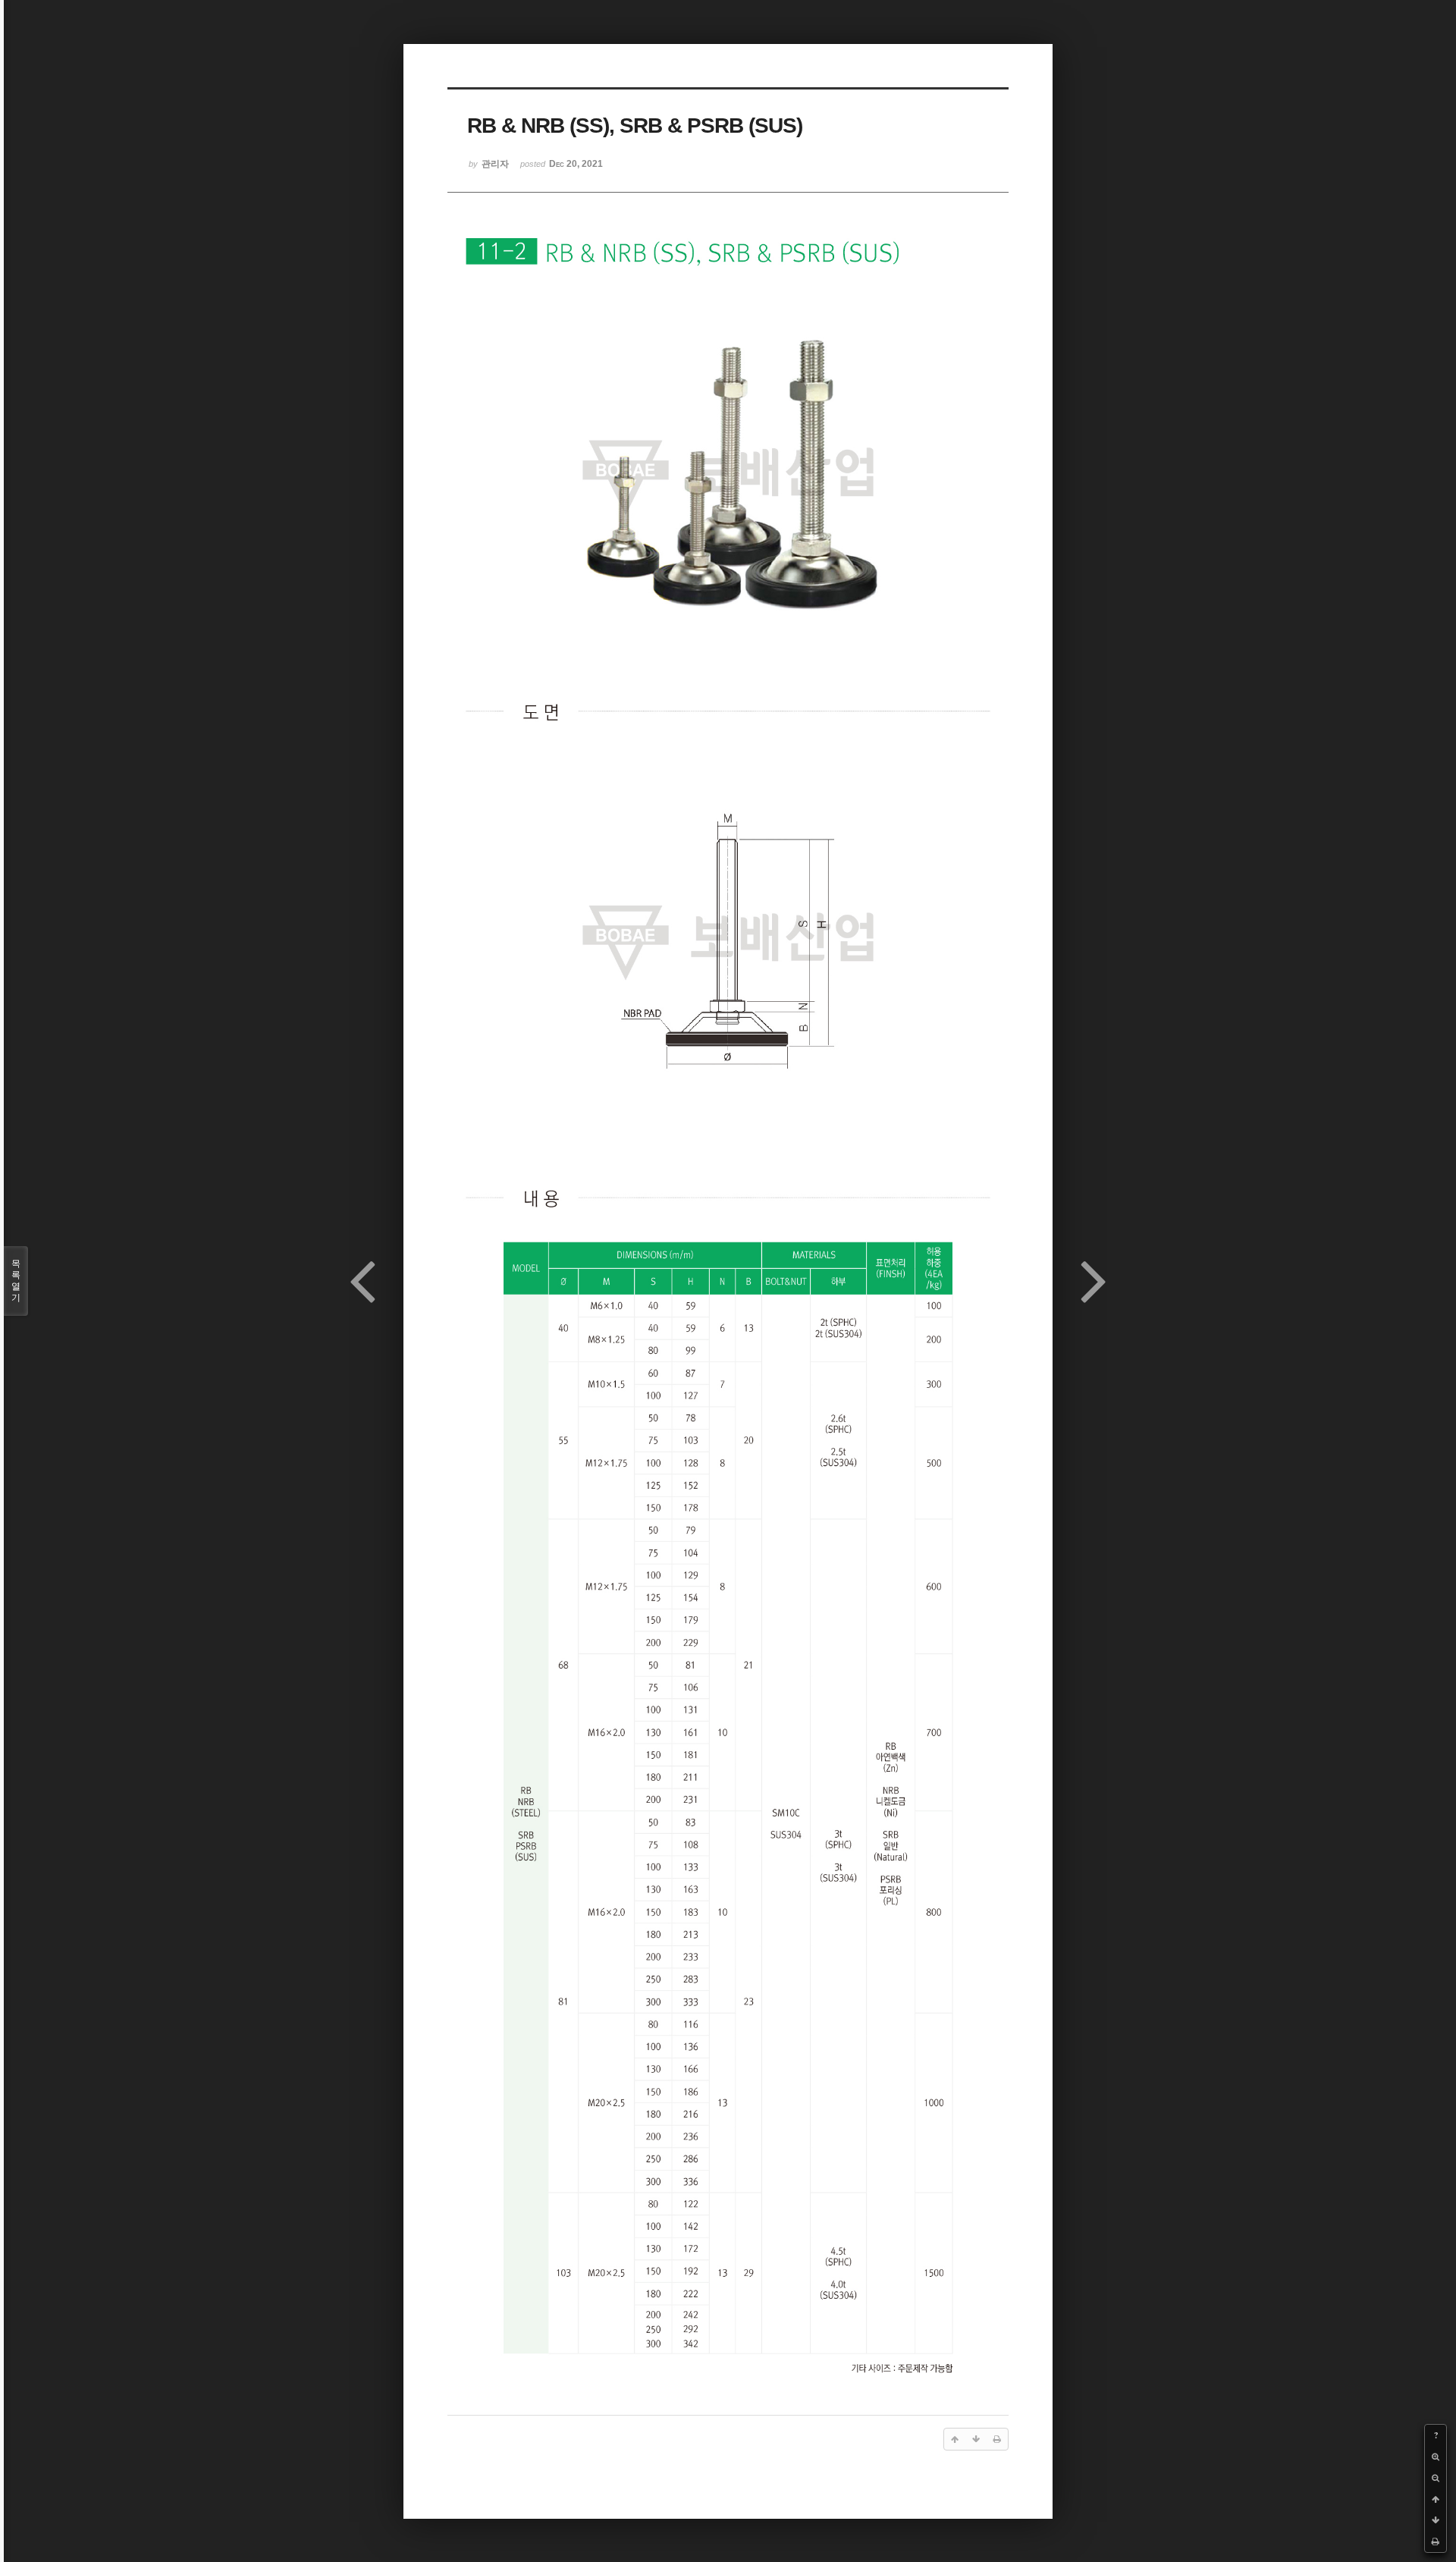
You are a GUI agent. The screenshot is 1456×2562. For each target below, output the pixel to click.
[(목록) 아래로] (1436, 2520)
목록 (16, 1281)
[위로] (1436, 2499)
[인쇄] (1436, 2542)
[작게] (1436, 2478)
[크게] (1436, 2457)
